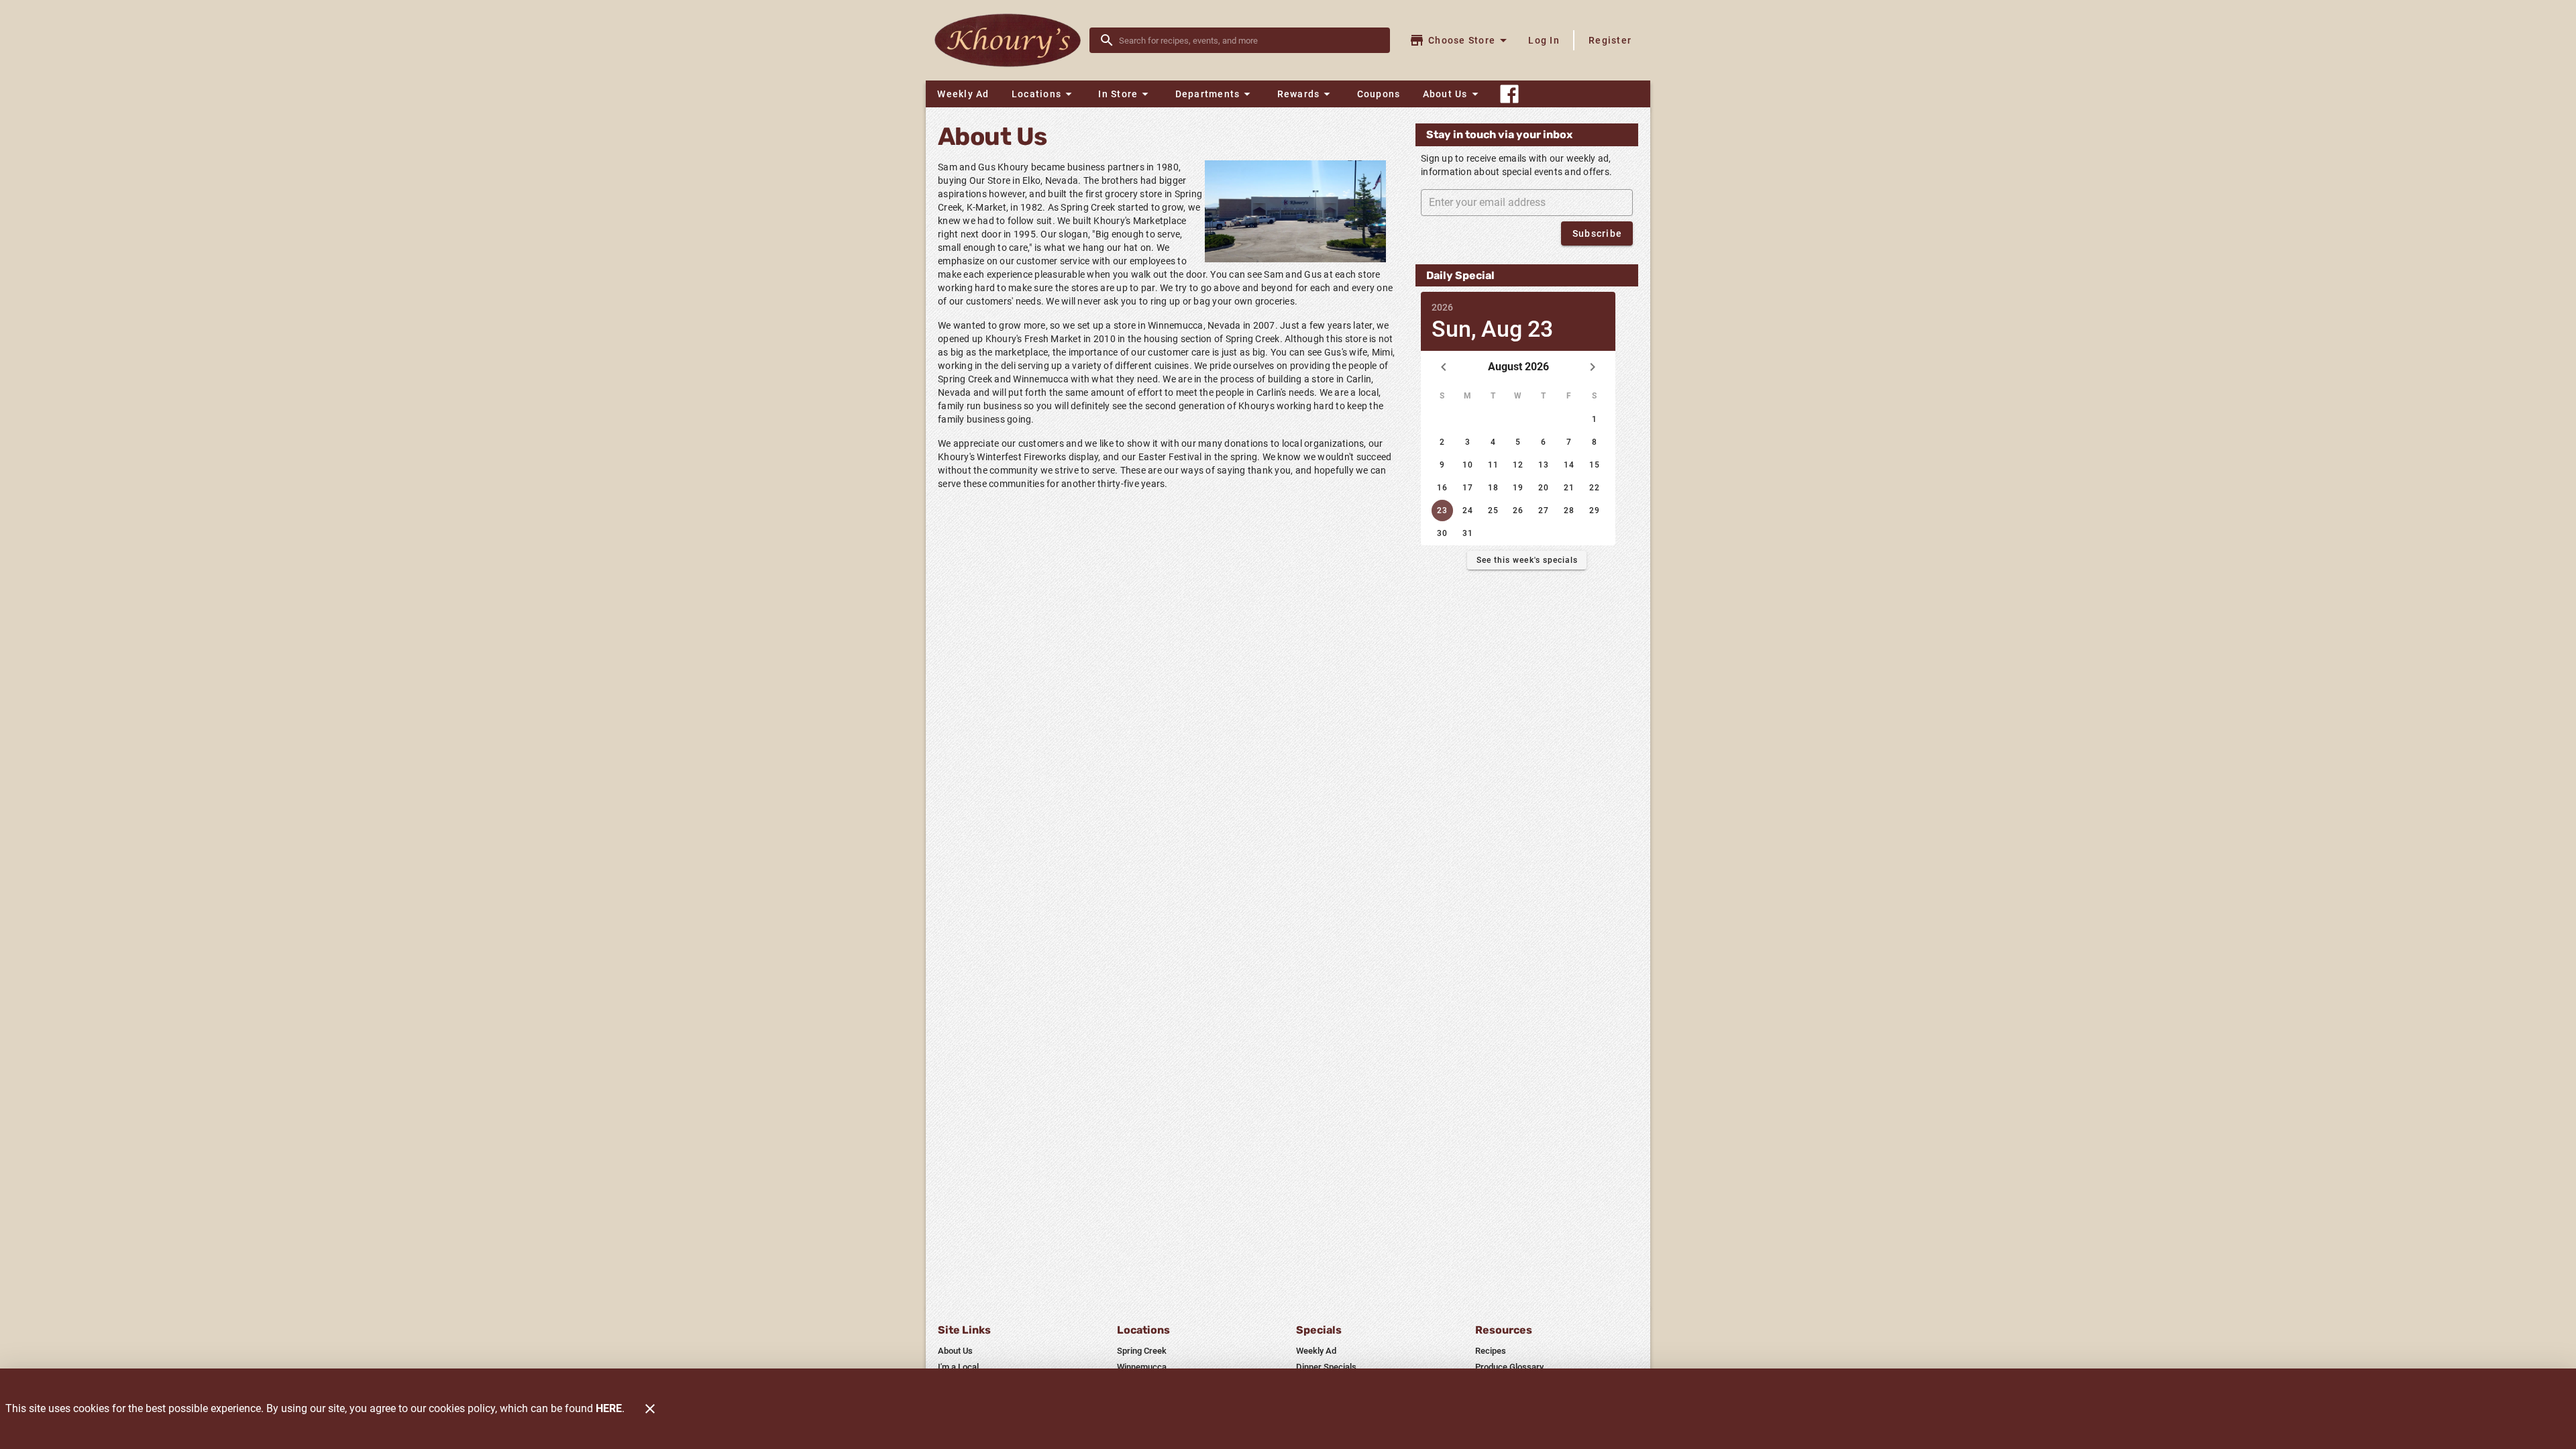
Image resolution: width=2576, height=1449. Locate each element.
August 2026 (1518, 367)
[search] (1249, 40)
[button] (1044, 94)
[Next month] (1593, 367)
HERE (609, 1408)
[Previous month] (1444, 367)
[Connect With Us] (1509, 94)
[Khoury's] (1012, 41)
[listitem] (955, 1351)
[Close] (650, 1409)
